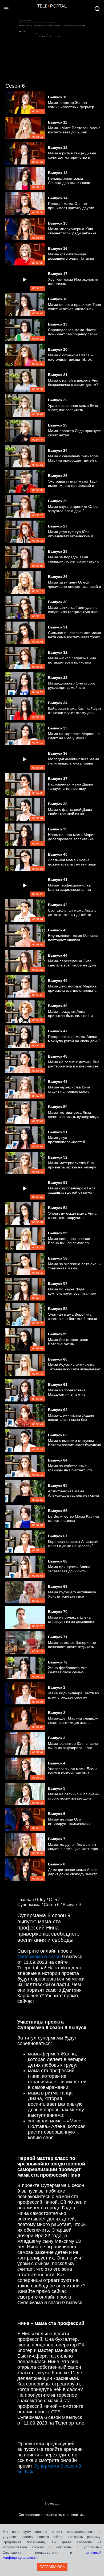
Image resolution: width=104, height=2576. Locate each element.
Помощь (52, 2503)
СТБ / (55, 1900)
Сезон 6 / (53, 1905)
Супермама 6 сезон (39, 1957)
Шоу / (43, 1900)
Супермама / (31, 1905)
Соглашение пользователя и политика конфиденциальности (52, 2520)
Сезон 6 (15, 86)
